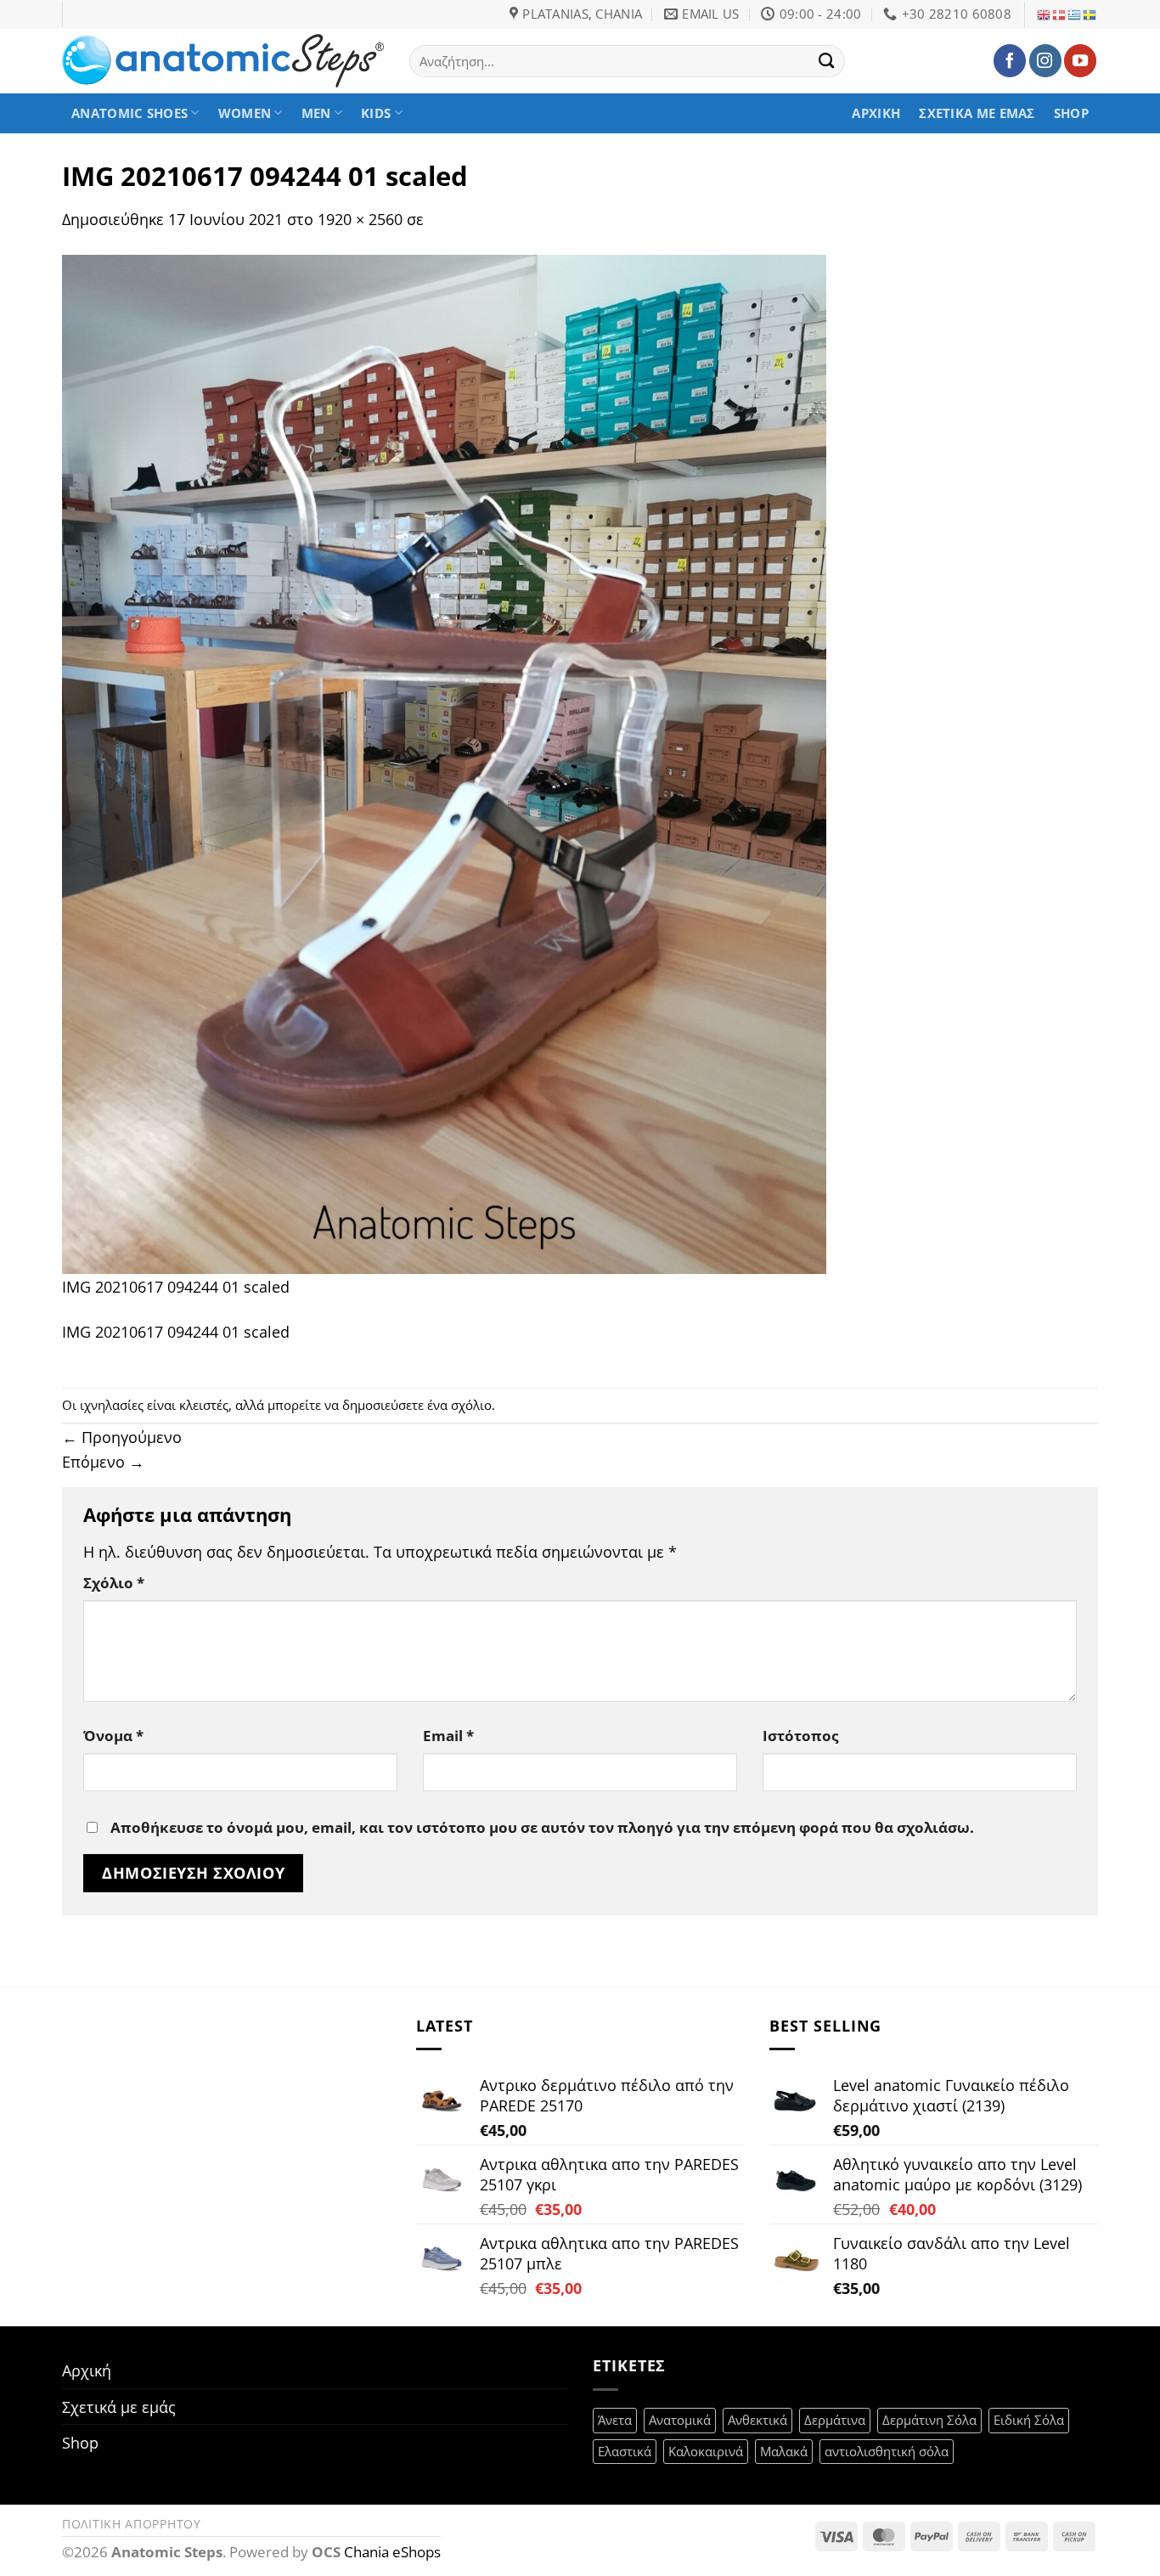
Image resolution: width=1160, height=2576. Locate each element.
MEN (316, 113)
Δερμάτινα (835, 2420)
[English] (1045, 14)
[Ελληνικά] (1075, 14)
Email (448, 1736)
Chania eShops (392, 2552)
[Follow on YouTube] (1080, 60)
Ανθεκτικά (757, 2420)
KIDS (376, 113)
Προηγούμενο (122, 1437)
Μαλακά (784, 2451)
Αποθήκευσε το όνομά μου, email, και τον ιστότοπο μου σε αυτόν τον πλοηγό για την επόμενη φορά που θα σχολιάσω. (542, 1827)
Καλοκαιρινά (706, 2451)
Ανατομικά (680, 2420)
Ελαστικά (625, 2451)
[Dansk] (1060, 14)
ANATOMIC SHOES (130, 113)
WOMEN (245, 113)
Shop (1071, 113)
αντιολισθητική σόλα (887, 2451)
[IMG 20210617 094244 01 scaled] (444, 762)
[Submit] (827, 60)
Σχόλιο (114, 1583)
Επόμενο (103, 1461)
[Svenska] (1090, 14)
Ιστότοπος (800, 1736)
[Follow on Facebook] (1010, 60)
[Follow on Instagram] (1045, 60)
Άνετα (615, 2420)
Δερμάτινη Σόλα (929, 2420)
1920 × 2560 (360, 219)
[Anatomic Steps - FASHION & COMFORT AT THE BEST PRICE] (223, 61)
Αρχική (876, 113)
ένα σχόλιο (459, 1405)
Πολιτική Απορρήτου (132, 2524)
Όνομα (113, 1736)
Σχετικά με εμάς (977, 113)
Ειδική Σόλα (1029, 2420)
